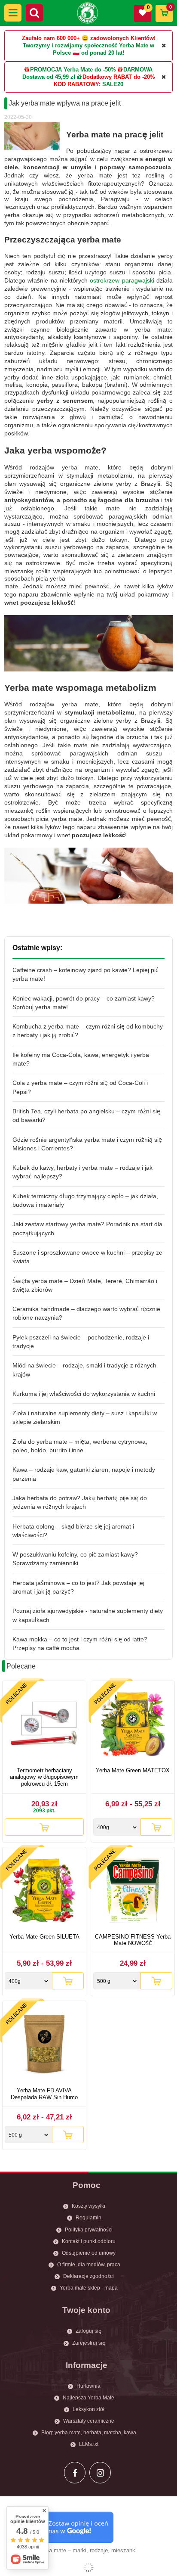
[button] (13, 13)
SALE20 (113, 84)
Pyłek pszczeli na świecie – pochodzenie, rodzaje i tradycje (81, 1342)
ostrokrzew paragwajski (122, 280)
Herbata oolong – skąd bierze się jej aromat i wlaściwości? (73, 1531)
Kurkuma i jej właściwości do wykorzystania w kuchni (84, 1394)
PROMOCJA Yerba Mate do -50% (73, 70)
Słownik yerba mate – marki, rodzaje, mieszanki (77, 2550)
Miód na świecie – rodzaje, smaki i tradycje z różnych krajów (84, 1370)
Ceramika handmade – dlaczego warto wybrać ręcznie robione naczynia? (86, 1313)
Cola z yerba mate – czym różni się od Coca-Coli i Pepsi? (80, 1087)
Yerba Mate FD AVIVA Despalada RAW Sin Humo (44, 2094)
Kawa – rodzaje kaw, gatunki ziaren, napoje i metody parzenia (84, 1474)
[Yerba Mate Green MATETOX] (133, 1725)
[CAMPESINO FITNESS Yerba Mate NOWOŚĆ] (133, 1891)
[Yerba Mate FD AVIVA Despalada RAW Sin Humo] (44, 2045)
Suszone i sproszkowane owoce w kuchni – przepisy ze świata (87, 1257)
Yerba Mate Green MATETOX (133, 1770)
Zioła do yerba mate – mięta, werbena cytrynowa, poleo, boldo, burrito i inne (80, 1446)
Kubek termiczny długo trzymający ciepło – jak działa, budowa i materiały (85, 1200)
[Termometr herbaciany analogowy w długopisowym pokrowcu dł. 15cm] (44, 1725)
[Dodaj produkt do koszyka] (44, 1827)
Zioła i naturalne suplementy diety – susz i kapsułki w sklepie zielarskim (85, 1417)
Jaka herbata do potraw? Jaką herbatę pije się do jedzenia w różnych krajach (80, 1502)
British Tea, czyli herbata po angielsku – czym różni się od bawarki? (86, 1116)
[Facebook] (75, 2473)
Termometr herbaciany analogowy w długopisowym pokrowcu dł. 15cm (44, 1777)
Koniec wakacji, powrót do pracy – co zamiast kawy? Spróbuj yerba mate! (84, 1003)
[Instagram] (100, 2473)
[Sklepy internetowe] (88, 2567)
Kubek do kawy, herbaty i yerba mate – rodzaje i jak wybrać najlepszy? (82, 1172)
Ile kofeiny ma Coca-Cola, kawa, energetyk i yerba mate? (81, 1059)
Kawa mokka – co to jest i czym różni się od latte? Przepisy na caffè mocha (80, 1644)
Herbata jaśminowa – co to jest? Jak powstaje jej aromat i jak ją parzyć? (78, 1587)
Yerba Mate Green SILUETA (44, 1937)
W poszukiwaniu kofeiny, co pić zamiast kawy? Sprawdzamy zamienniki (75, 1559)
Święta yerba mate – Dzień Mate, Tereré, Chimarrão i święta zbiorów (85, 1285)
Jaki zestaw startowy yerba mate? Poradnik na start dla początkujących (87, 1228)
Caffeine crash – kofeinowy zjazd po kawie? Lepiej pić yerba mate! (85, 974)
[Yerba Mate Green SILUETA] (44, 1891)
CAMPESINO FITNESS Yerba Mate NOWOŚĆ (133, 1940)
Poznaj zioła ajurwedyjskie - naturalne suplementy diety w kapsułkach (88, 1615)
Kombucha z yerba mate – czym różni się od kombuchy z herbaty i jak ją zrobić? (88, 1031)
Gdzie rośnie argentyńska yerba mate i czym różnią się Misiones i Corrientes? (87, 1144)
